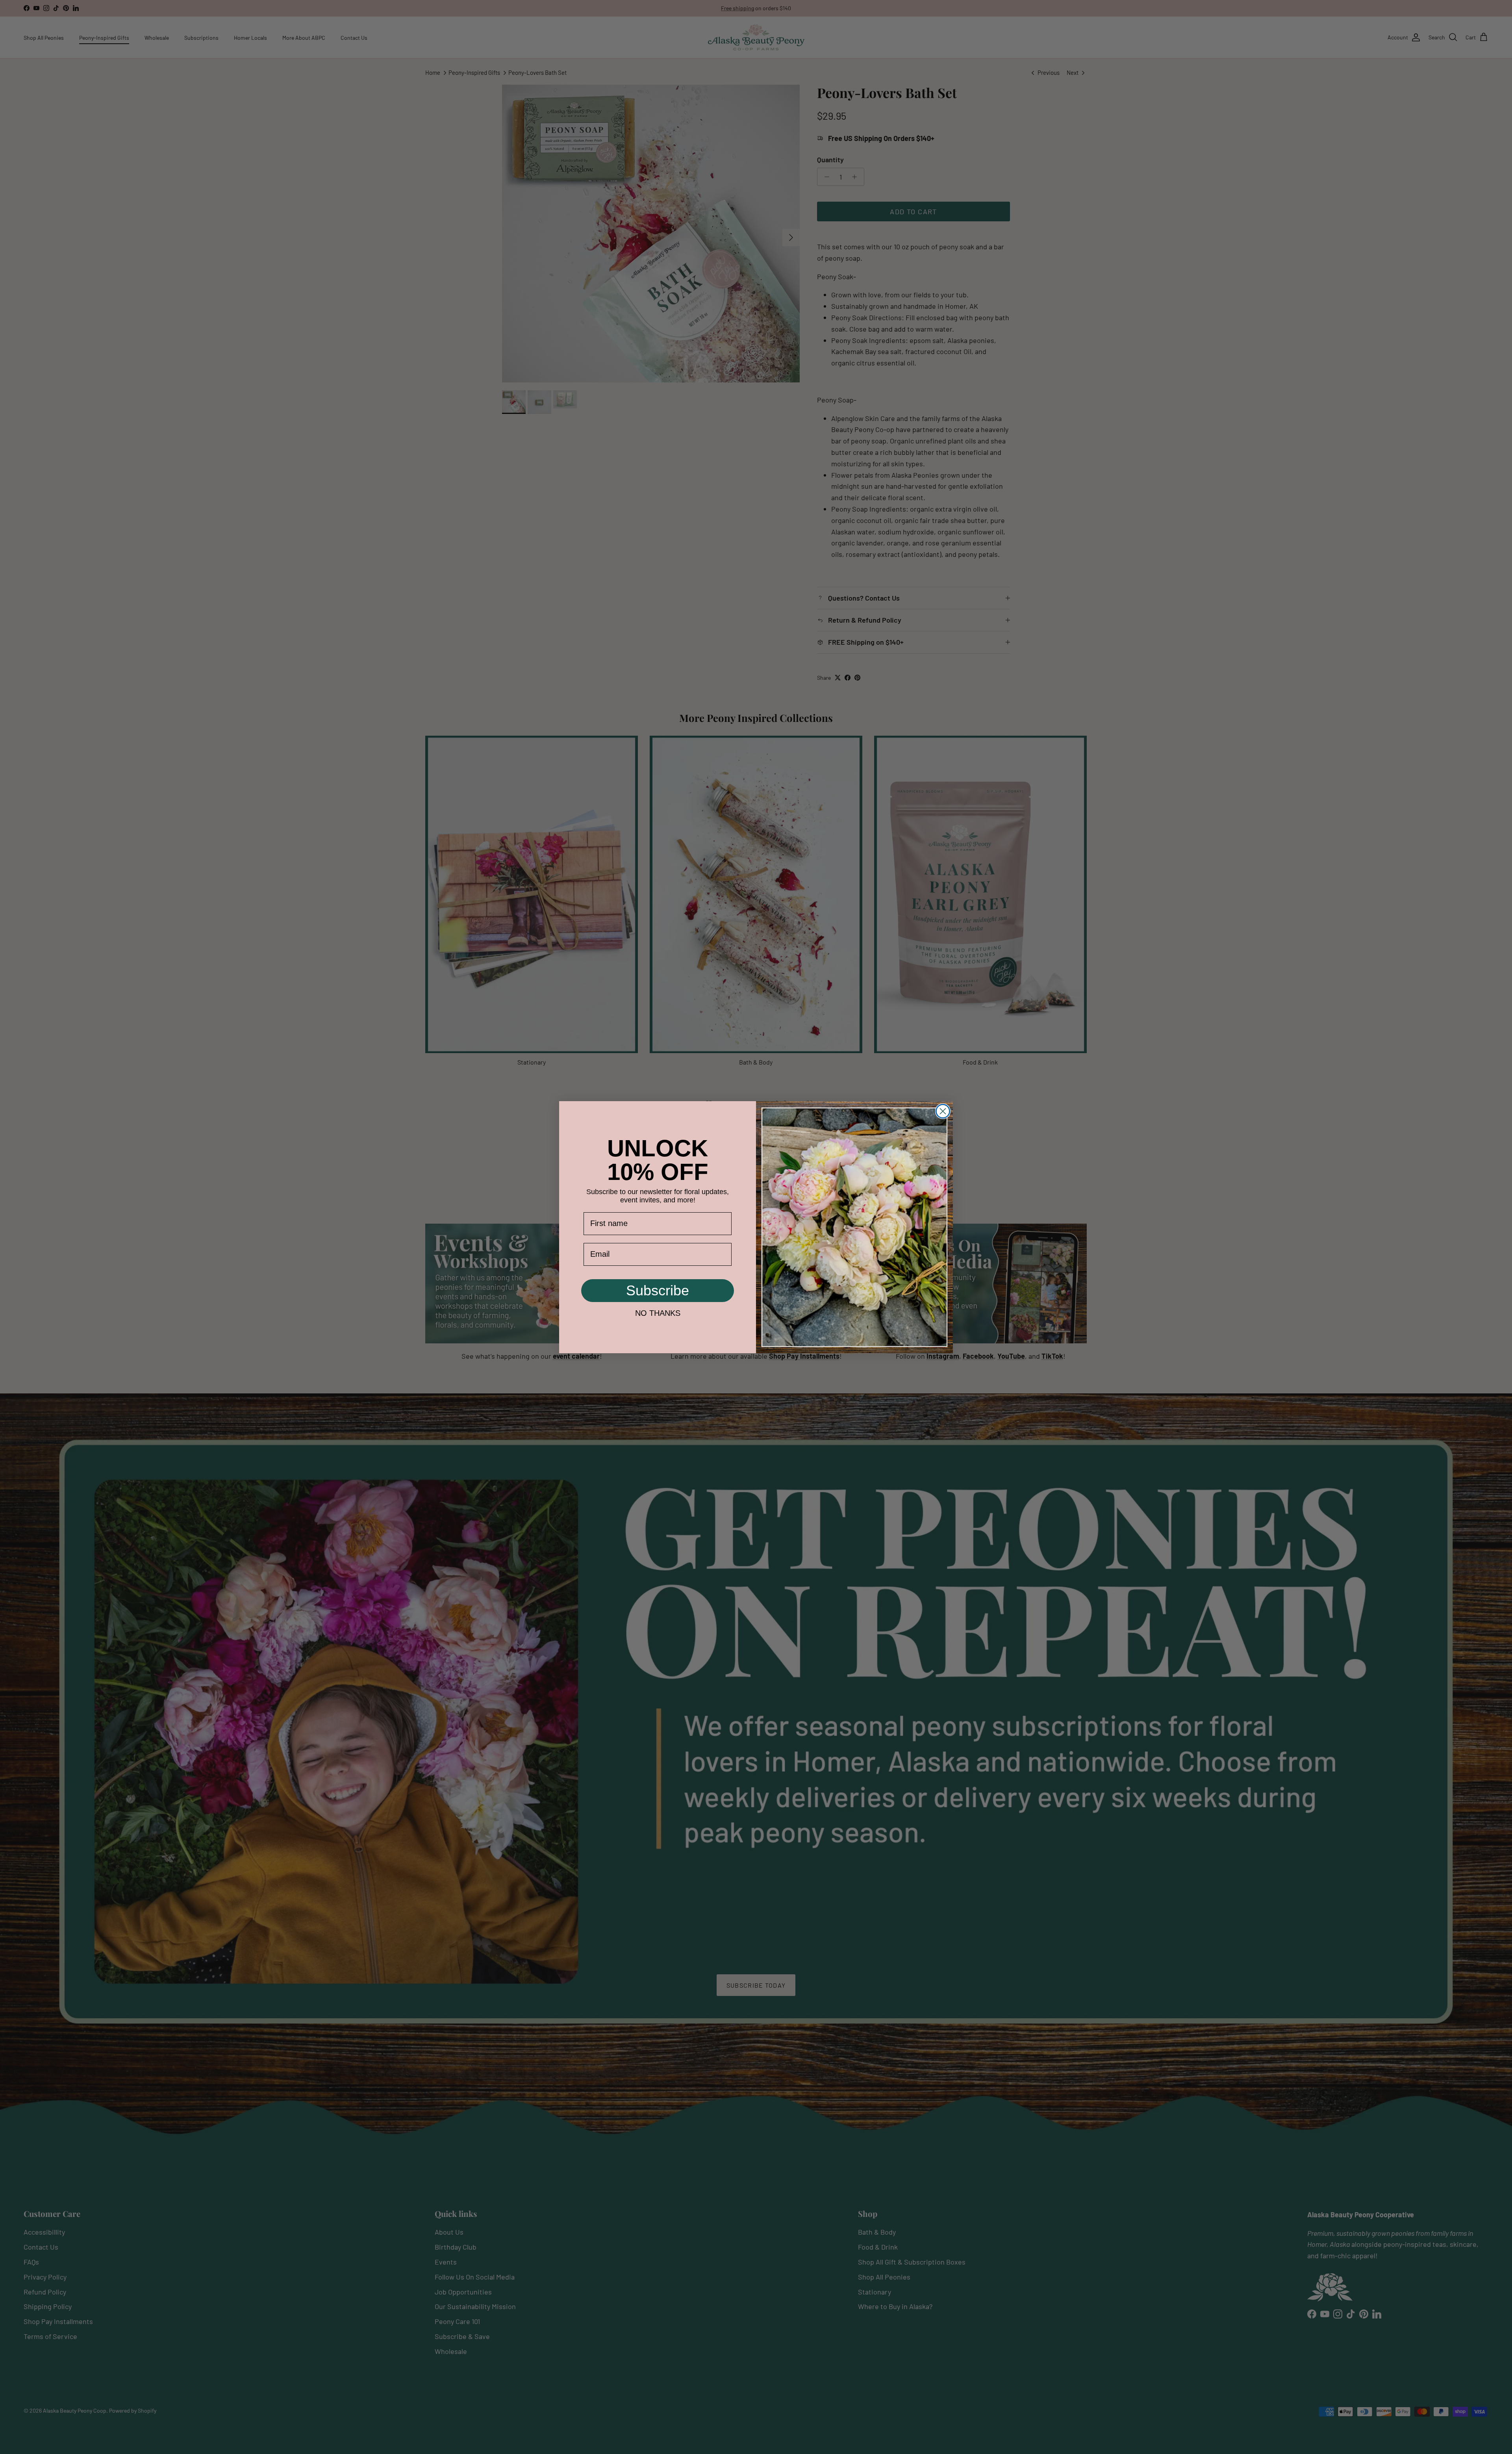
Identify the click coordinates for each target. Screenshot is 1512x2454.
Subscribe (658, 1290)
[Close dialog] (943, 1111)
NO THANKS (658, 1313)
